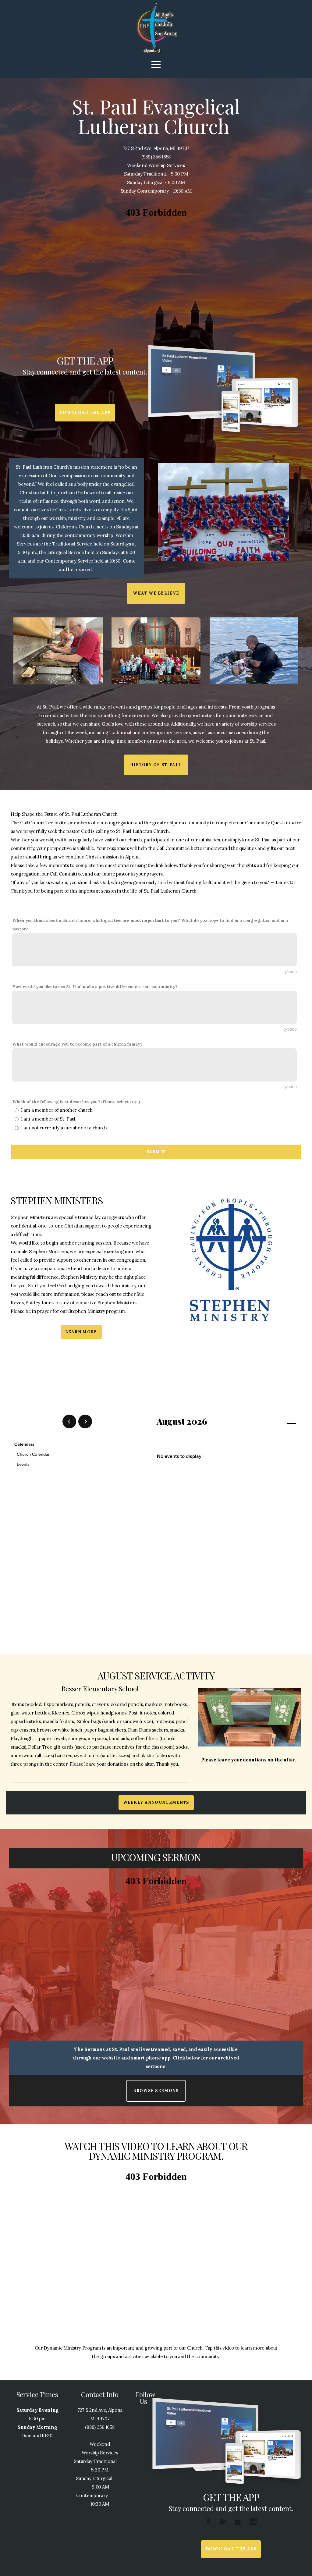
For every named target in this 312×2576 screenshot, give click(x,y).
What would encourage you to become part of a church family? (77, 1044)
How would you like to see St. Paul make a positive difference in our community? (95, 986)
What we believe (156, 593)
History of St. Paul (156, 765)
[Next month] (85, 1421)
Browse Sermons (156, 2091)
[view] (274, 1422)
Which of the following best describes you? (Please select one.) (76, 1102)
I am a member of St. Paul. (49, 1119)
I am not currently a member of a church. (65, 1128)
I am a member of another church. (57, 1110)
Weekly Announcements (156, 1802)
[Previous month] (69, 1421)
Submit (156, 1152)
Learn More (81, 1332)
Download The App (85, 412)
